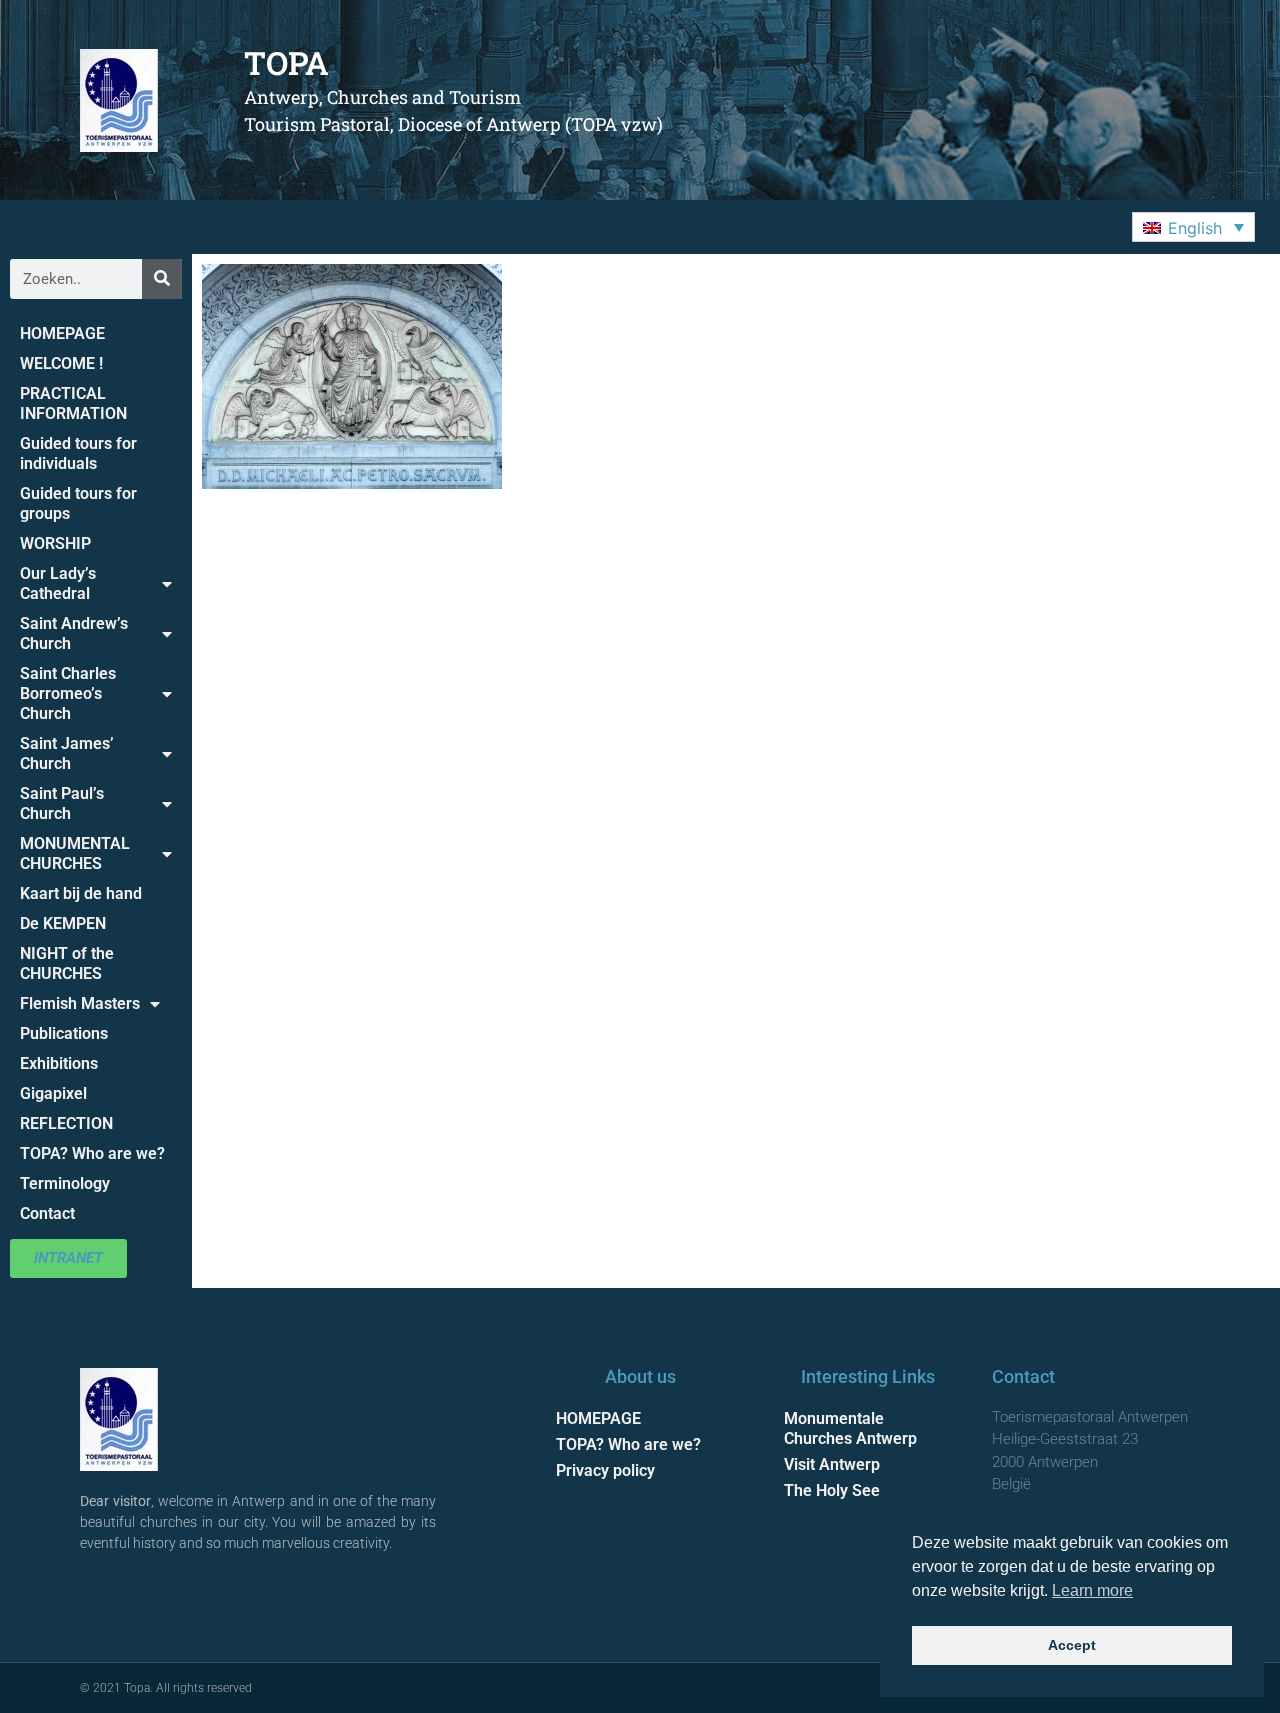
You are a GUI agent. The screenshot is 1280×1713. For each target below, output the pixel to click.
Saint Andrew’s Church (74, 633)
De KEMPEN (63, 923)
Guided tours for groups (78, 503)
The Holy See (832, 1490)
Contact (47, 1213)
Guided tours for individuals (78, 453)
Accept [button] (1072, 1645)
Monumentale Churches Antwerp (850, 1428)
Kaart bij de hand (81, 893)
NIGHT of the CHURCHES (67, 963)
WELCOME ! (61, 363)
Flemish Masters (80, 1003)
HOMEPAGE (62, 333)
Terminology (65, 1183)
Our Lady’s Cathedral (58, 583)
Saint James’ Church (67, 753)
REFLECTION (66, 1123)
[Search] (162, 279)
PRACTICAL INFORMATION (73, 403)
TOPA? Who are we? (92, 1153)
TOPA (286, 62)
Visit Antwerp (832, 1464)
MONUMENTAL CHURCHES (75, 853)
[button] (1193, 227)
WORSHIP (55, 543)
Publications (64, 1033)
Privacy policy (605, 1470)
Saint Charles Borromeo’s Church (68, 693)
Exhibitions (59, 1063)
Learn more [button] (1092, 1590)
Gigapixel (53, 1093)
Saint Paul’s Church (62, 803)
